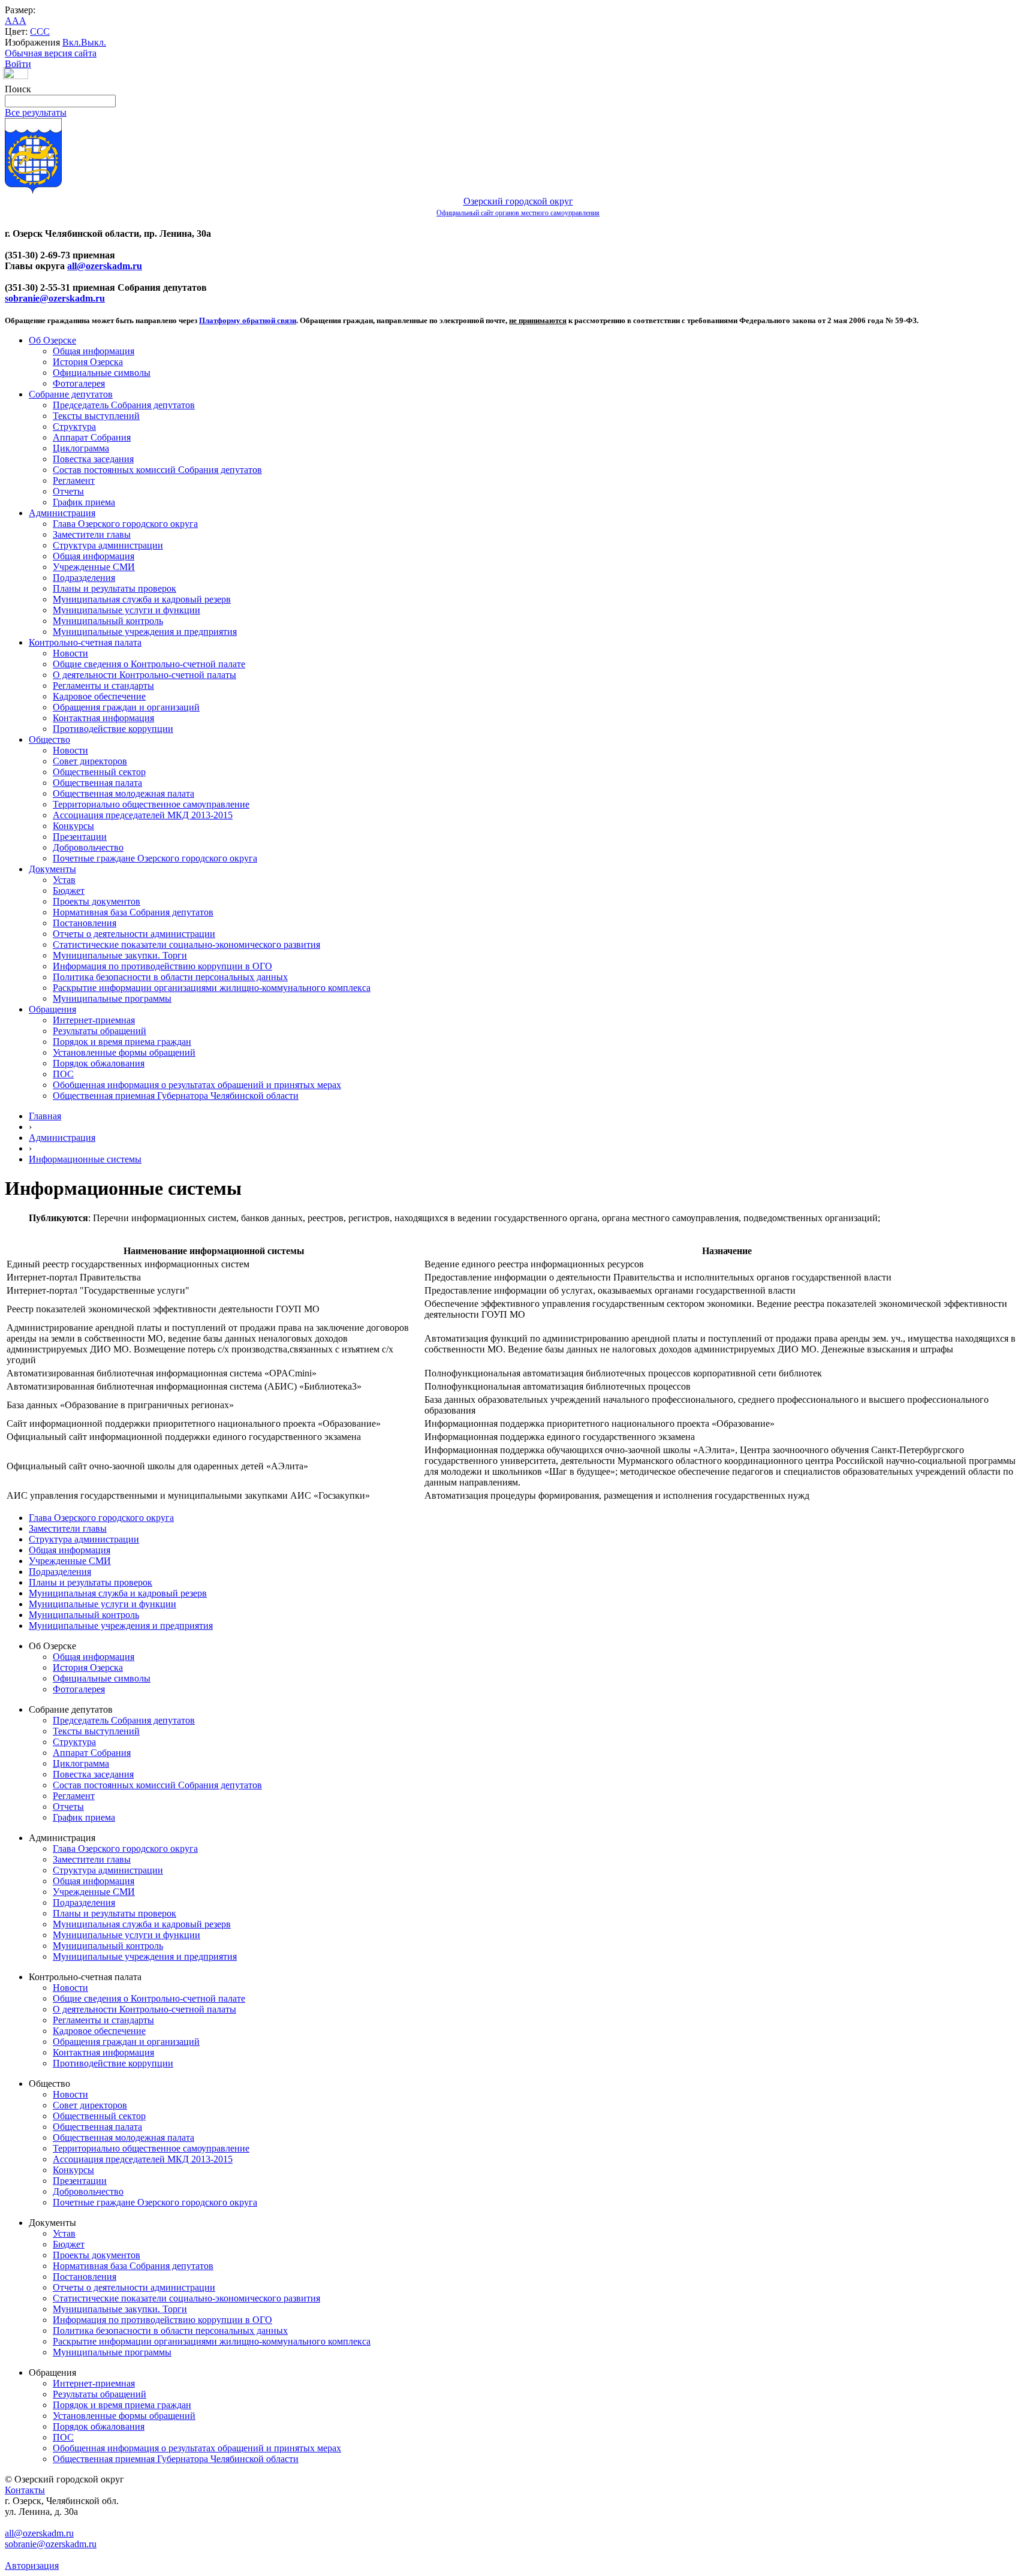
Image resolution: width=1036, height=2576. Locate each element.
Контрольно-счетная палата (85, 642)
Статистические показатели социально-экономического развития (186, 944)
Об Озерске (52, 340)
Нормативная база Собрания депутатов (133, 912)
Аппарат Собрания (92, 437)
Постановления (85, 923)
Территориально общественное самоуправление (151, 804)
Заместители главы (92, 534)
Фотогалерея (79, 383)
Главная (45, 1116)
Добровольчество (88, 847)
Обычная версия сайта (51, 53)
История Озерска (88, 362)
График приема (84, 502)
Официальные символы (102, 373)
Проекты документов (97, 901)
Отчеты (68, 491)
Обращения (52, 1009)
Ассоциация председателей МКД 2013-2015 (143, 815)
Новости (70, 653)
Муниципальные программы (112, 998)
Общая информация (94, 351)
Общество (49, 739)
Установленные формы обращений (124, 1052)
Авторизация (32, 2566)
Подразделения (84, 578)
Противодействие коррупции (113, 729)
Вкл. (72, 42)
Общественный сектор (99, 772)
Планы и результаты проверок (115, 588)
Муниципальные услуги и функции (127, 610)
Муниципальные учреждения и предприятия (145, 632)
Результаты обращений (100, 1031)
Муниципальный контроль (108, 621)
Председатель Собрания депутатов (124, 405)
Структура (74, 427)
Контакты (25, 2490)
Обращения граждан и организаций (126, 707)
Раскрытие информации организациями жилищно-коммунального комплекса (212, 988)
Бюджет (69, 891)
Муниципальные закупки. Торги (120, 955)
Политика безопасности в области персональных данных (170, 977)
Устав (64, 880)
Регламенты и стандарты (103, 686)
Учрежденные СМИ (94, 567)
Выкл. (94, 42)
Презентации (80, 837)
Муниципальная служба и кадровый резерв (142, 599)
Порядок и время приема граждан (122, 1042)
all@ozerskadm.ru (105, 266)
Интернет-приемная (94, 1020)
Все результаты (36, 112)
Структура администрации (108, 545)
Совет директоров (90, 761)
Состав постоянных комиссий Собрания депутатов (157, 470)
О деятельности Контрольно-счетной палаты (144, 675)
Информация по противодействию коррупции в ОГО (162, 966)
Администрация (62, 513)
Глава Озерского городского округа (125, 524)
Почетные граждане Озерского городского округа (155, 858)
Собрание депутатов (71, 394)
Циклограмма (81, 448)
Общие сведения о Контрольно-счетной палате (149, 664)
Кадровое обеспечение (99, 696)
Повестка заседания (93, 459)
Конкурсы (73, 826)
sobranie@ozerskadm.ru (55, 298)
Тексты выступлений (96, 416)
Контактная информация (103, 718)
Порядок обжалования (99, 1063)
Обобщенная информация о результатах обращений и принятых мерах (197, 1085)
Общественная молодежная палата (124, 793)
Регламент (74, 480)
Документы (52, 869)
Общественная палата (97, 783)
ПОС (63, 1074)
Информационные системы (85, 1159)
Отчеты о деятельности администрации (134, 934)
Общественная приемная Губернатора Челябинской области (176, 1096)
